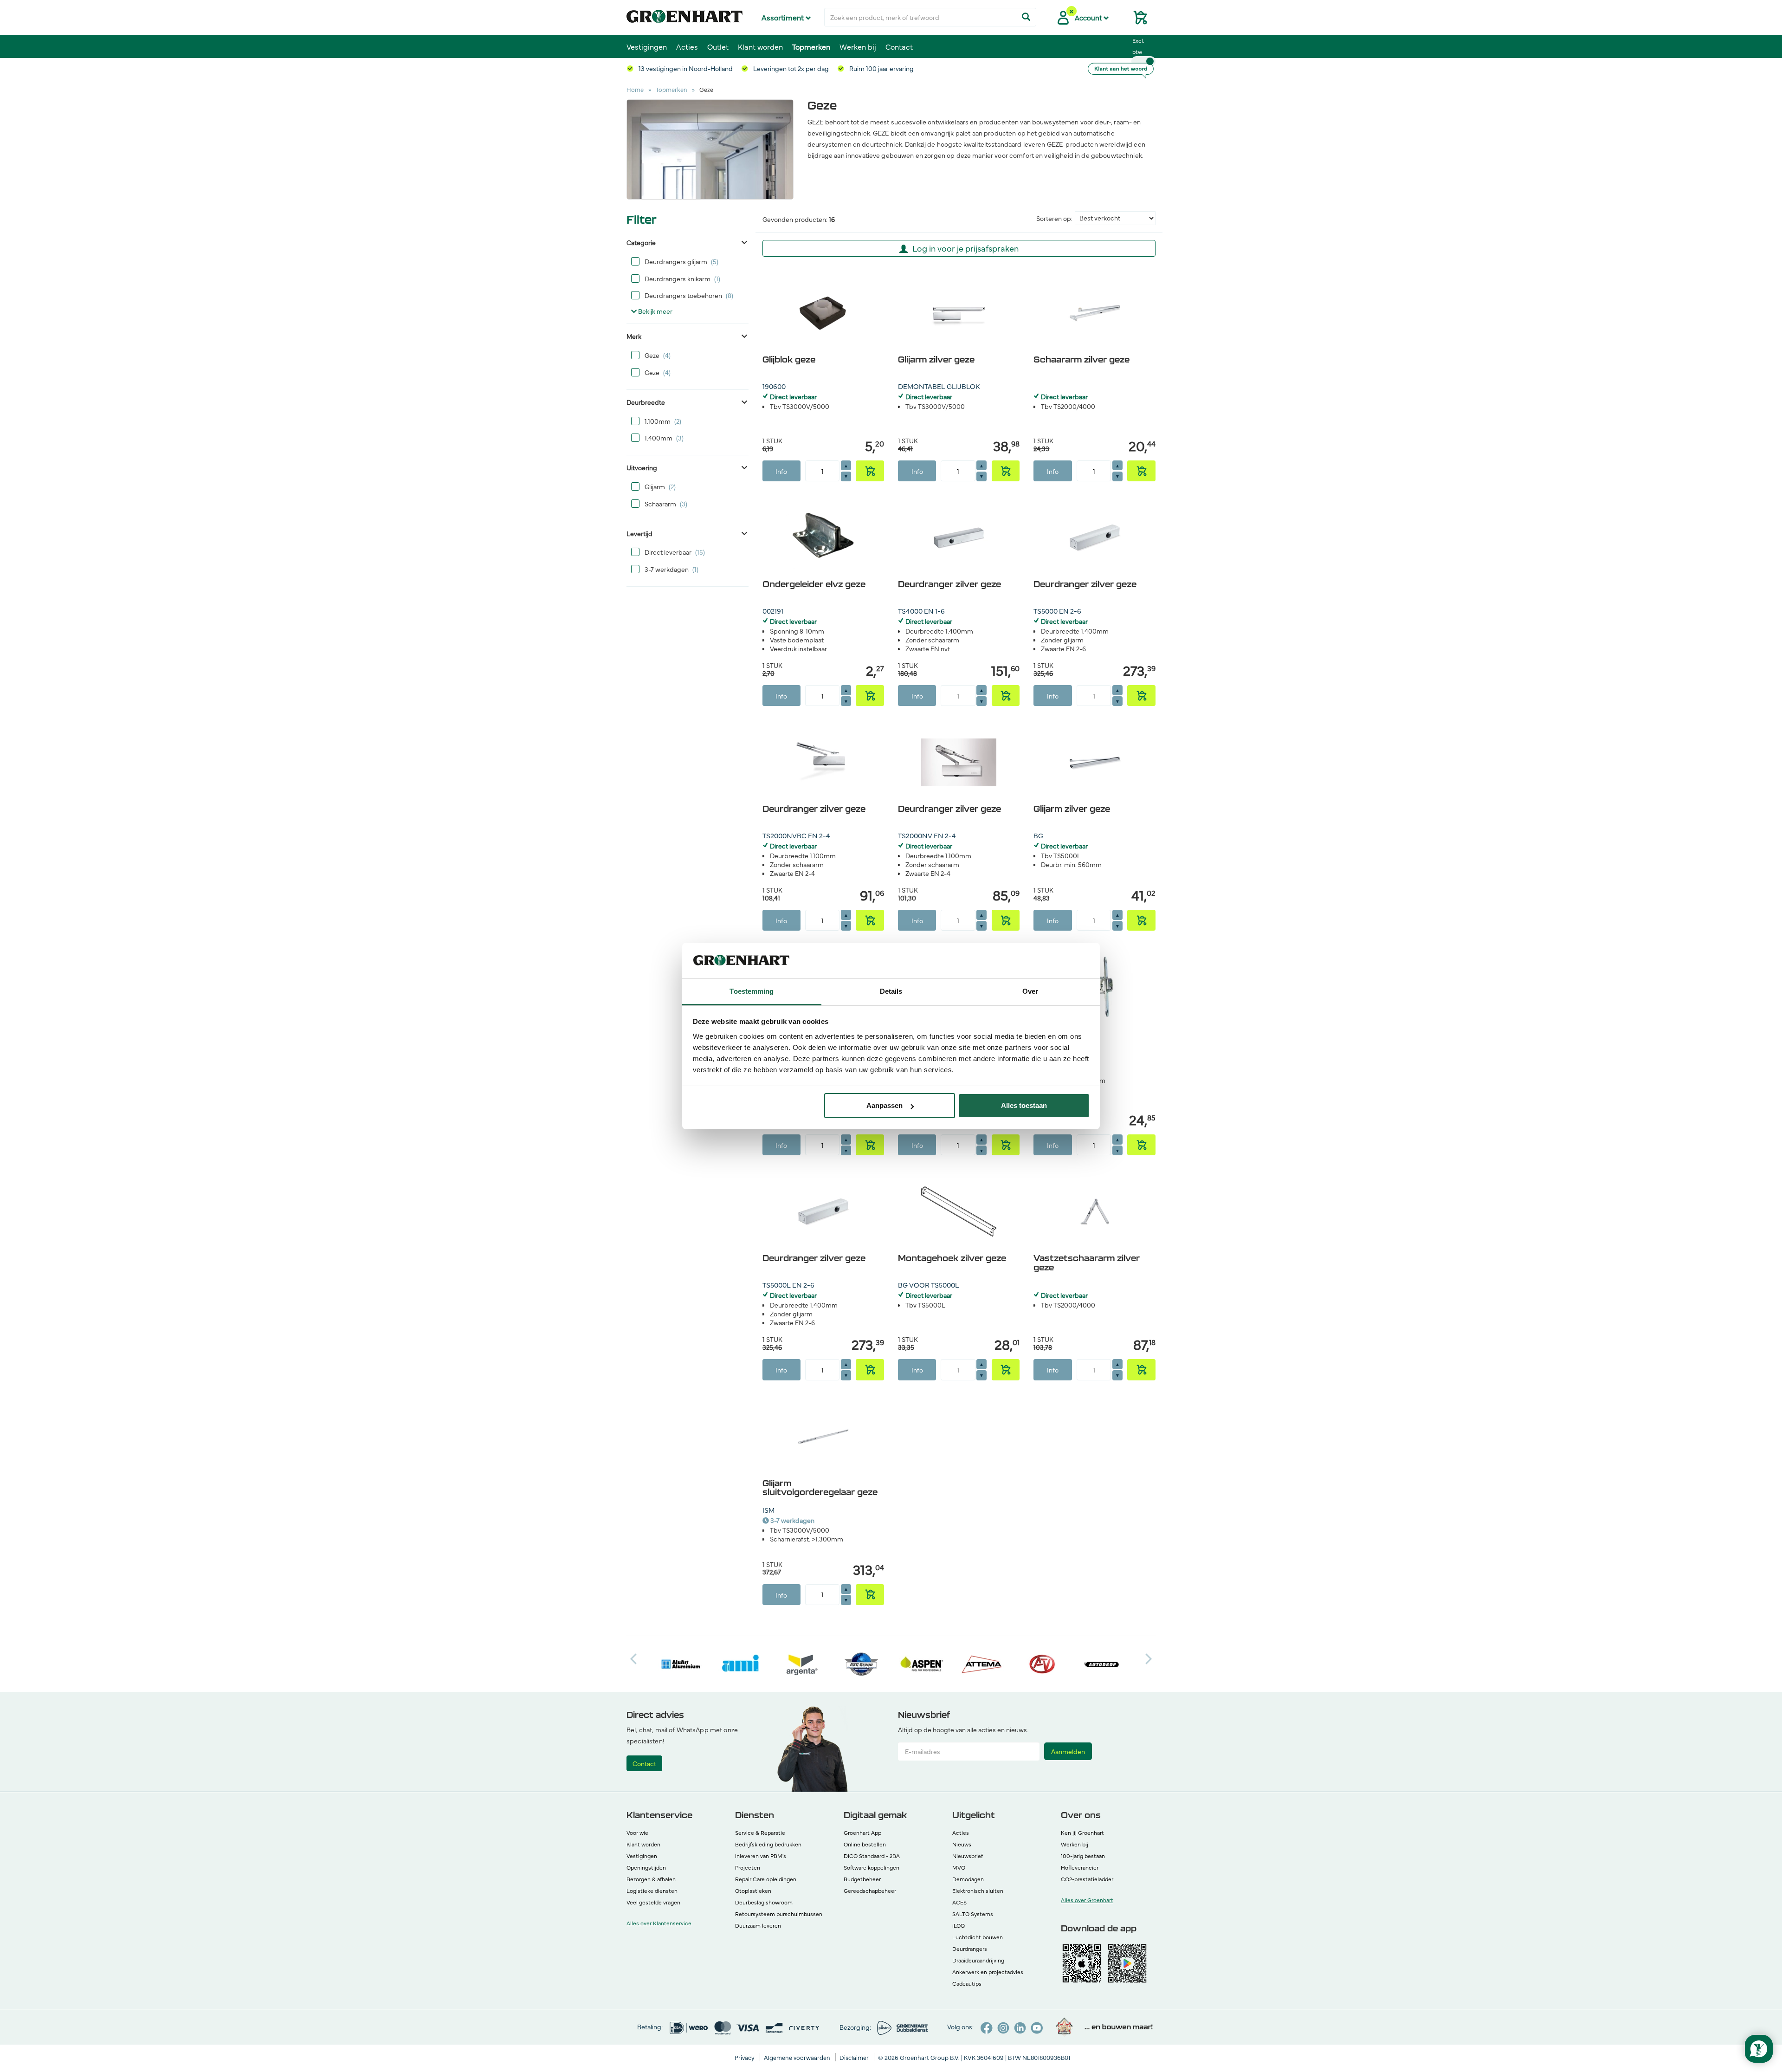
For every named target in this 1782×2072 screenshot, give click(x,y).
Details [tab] (891, 991)
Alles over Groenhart (1087, 1900)
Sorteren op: (1054, 218)
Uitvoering (642, 467)
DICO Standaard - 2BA (872, 1856)
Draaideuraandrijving (978, 1960)
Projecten (748, 1867)
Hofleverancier (1080, 1867)
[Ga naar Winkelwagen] (1136, 20)
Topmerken (811, 46)
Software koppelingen (872, 1867)
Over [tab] (1030, 991)
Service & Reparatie (760, 1832)
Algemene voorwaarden (798, 2057)
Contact (899, 46)
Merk (634, 336)
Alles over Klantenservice (659, 1923)
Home (635, 89)
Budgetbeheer (862, 1879)
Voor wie (637, 1832)
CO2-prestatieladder (1087, 1879)
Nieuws (962, 1844)
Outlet (718, 46)
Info (781, 471)
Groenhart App (862, 1832)
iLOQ (959, 1925)
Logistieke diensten (652, 1891)
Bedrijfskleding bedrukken (768, 1844)
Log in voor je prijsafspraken (965, 248)
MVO (959, 1867)
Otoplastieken (753, 1891)
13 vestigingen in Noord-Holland (685, 68)
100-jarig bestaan (1083, 1856)
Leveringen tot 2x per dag (790, 68)
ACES (959, 1902)
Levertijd (639, 533)
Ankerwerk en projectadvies (988, 1972)
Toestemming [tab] (752, 991)
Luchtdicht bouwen (978, 1937)
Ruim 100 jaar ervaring (881, 68)
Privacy (745, 2057)
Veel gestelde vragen (653, 1902)
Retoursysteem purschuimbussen (779, 1914)
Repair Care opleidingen (766, 1879)
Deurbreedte (646, 402)
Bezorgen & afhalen (651, 1879)
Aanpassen (885, 1105)
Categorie (641, 242)
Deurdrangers (970, 1949)
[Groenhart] (684, 14)
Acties (687, 46)
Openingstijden (646, 1867)
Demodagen (968, 1879)
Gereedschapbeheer (870, 1891)
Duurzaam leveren (758, 1925)
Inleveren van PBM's (761, 1856)
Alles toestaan (1024, 1105)
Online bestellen (865, 1844)
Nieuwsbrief (968, 1856)
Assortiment (784, 17)
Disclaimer (855, 2057)
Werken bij (858, 46)
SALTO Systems (973, 1914)
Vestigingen (647, 46)
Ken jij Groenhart (1082, 1832)
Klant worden (760, 46)
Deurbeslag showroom (764, 1902)
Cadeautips (967, 1983)
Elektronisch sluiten (978, 1891)
